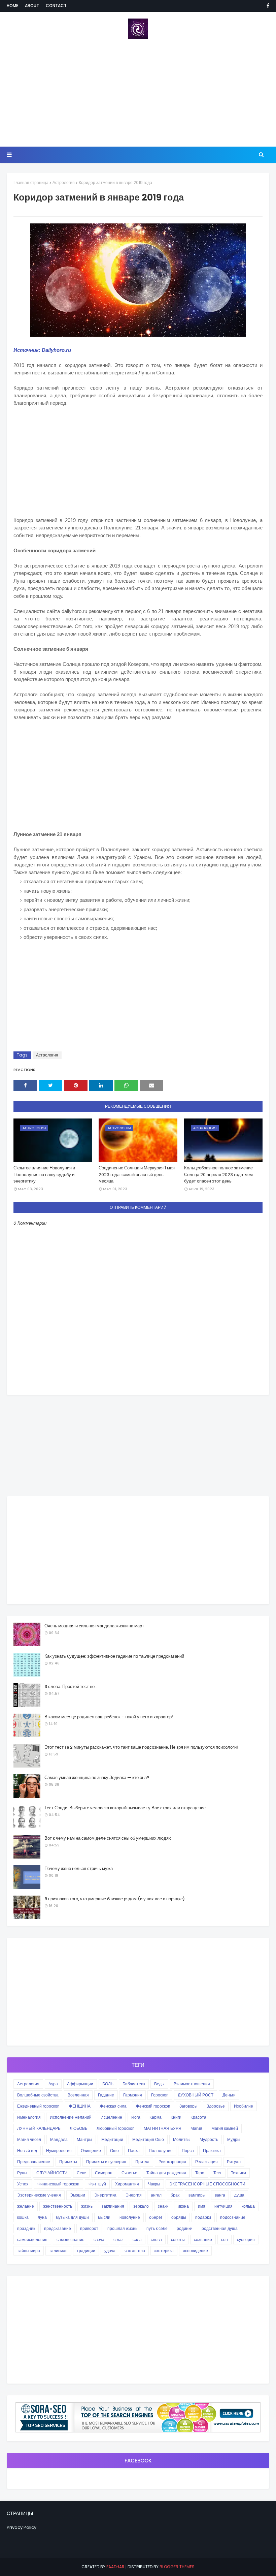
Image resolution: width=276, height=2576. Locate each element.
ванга (220, 2195)
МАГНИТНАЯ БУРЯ (163, 2128)
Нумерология (59, 2151)
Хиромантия (127, 2184)
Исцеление (111, 2117)
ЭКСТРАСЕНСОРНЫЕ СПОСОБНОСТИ (207, 2184)
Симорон (104, 2173)
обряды (179, 2217)
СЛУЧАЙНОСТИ (52, 2173)
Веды (159, 2084)
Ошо (114, 2151)
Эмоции (78, 2195)
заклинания (113, 2206)
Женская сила (113, 2106)
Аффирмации (80, 2084)
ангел (156, 2195)
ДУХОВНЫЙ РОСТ (196, 2095)
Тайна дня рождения (166, 2173)
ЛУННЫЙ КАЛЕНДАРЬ (39, 2128)
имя (202, 2206)
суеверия (246, 2240)
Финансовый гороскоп (58, 2184)
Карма (156, 2117)
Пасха (134, 2151)
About (32, 6)
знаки (163, 2206)
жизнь (87, 2206)
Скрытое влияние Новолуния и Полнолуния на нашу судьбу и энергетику (44, 1174)
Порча (188, 2151)
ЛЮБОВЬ (79, 2128)
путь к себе (157, 2228)
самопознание (71, 2240)
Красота (198, 2117)
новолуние (130, 2217)
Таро (200, 2173)
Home (12, 6)
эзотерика (164, 2251)
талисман (58, 2251)
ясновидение (195, 2251)
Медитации (112, 2139)
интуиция (223, 2206)
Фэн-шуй (97, 2184)
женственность (58, 2206)
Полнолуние (161, 2151)
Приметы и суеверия (106, 2162)
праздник (26, 2228)
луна (42, 2217)
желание (26, 2206)
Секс (81, 2173)
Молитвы (182, 2139)
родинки (185, 2228)
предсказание (58, 2228)
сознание (203, 2240)
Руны (22, 2173)
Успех (23, 2184)
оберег (156, 2217)
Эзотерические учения (39, 2195)
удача (110, 2251)
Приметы (68, 2162)
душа (239, 2195)
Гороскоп (160, 2095)
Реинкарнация (172, 2162)
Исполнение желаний (71, 2117)
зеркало (141, 2206)
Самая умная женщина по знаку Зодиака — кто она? (97, 1777)
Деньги (229, 2095)
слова (156, 2240)
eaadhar (115, 2567)
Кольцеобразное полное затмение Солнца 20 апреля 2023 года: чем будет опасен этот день (218, 1174)
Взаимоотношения (192, 2084)
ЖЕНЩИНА (80, 2106)
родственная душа (220, 2228)
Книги (176, 2117)
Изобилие (244, 2106)
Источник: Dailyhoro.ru (42, 350)
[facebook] (267, 6)
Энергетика (105, 2195)
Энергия (134, 2195)
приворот (89, 2228)
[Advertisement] (138, 93)
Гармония (133, 2095)
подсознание (233, 2217)
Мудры (234, 2139)
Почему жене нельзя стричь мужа (79, 1868)
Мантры (84, 2139)
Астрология (64, 182)
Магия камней (225, 2128)
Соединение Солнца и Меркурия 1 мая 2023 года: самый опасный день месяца (137, 1174)
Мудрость (209, 2139)
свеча (99, 2240)
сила (137, 2240)
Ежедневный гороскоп (38, 2106)
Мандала (59, 2139)
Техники (238, 2173)
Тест (218, 2173)
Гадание (106, 2095)
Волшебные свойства (38, 2095)
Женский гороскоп (153, 2106)
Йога (136, 2117)
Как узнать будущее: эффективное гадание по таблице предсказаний (114, 1656)
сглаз (118, 2240)
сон (225, 2240)
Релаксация (206, 2162)
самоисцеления (32, 2240)
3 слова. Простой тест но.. (71, 1686)
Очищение (91, 2151)
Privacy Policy (22, 2527)
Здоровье (216, 2106)
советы (178, 2240)
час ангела (135, 2251)
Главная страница (31, 182)
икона (183, 2206)
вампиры (197, 2195)
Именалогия (29, 2117)
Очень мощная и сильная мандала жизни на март (94, 1626)
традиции (86, 2251)
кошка (23, 2217)
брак (175, 2195)
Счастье (129, 2173)
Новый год (27, 2151)
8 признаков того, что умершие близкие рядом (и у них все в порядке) (115, 1899)
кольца (248, 2206)
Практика (212, 2151)
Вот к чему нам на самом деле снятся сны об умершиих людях (108, 1838)
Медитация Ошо (148, 2139)
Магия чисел (29, 2139)
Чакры (154, 2184)
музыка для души (72, 2217)
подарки (203, 2217)
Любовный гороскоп (116, 2128)
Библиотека (134, 2084)
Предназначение (34, 2162)
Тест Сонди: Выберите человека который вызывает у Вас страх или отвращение (125, 1808)
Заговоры (188, 2106)
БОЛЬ (108, 2084)
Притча (142, 2162)
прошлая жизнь (122, 2228)
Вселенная (78, 2095)
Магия (196, 2128)
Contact (56, 6)
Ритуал (234, 2162)
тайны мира (29, 2251)
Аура (53, 2084)
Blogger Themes (177, 2567)
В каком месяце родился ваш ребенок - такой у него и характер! (109, 1717)
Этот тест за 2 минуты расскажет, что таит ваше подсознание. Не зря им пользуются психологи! (141, 1747)
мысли (104, 2217)
